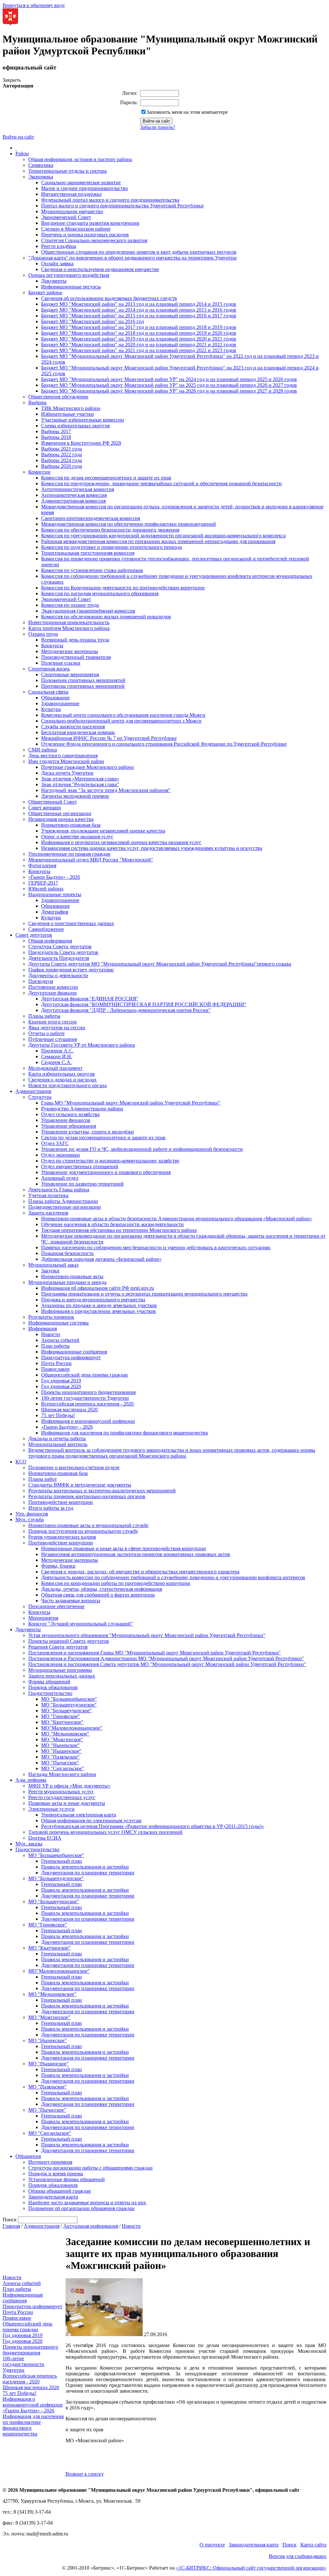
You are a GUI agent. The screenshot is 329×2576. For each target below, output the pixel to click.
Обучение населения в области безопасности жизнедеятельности (112, 1224)
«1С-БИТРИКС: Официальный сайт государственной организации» (251, 2568)
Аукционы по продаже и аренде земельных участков (99, 1305)
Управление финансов (66, 1120)
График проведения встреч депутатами (71, 970)
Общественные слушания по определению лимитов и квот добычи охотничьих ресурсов (139, 252)
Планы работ (43, 1479)
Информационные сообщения (74, 1352)
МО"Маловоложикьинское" (72, 1728)
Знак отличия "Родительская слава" (80, 784)
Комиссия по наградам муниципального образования (100, 593)
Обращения (28, 2156)
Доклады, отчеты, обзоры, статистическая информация (102, 1589)
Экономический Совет (66, 217)
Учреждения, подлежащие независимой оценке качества (103, 831)
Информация (43, 1329)
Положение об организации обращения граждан (81, 2208)
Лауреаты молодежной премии (75, 796)
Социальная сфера (48, 692)
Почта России (56, 1363)
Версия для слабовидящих (298, 2556)
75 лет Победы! (58, 1415)
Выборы (37, 402)
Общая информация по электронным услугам (91, 1820)
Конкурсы (52, 646)
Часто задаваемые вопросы (71, 1601)
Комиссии (39, 472)
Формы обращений (49, 1682)
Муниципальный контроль (58, 1444)
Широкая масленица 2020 (69, 1410)
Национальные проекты (55, 894)
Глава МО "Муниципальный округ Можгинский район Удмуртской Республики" (131, 1103)
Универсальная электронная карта (79, 1815)
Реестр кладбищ (59, 246)
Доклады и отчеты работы (57, 1438)
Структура (40, 1097)
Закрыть (12, 80)
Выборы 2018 (56, 437)
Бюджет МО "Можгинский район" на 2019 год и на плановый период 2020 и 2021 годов (139, 339)
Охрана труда (43, 634)
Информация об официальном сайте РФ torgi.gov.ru (98, 1288)
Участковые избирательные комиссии (83, 420)
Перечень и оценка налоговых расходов (85, 235)
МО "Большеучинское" (67, 1711)
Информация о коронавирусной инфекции (88, 1421)
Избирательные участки (67, 414)
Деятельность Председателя (59, 958)
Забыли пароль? (158, 127)
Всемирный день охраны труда (75, 640)
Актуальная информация (91, 2226)
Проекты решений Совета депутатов (69, 1641)
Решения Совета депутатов (58, 1647)
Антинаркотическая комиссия (74, 495)
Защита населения (48, 1213)
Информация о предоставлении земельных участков (98, 1311)
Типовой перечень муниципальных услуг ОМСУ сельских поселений (105, 1832)
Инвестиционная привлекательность (69, 622)
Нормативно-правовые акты (72, 1276)
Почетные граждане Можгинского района (87, 767)
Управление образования (69, 1126)
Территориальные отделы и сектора (67, 171)
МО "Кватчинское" (62, 1722)
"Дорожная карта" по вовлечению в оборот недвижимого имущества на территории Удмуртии (133, 258)
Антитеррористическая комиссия (78, 489)
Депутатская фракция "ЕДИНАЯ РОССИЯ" (90, 999)
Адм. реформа (31, 1780)
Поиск (289, 2545)
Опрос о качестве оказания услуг (77, 837)
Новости (51, 1334)
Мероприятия (43, 1618)
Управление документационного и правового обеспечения (106, 1172)
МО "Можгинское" (62, 1739)
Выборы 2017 (56, 431)
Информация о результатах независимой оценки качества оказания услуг (121, 842)
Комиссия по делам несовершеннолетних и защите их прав (106, 478)
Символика (41, 165)
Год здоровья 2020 (61, 1386)
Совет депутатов (34, 935)
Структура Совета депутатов (60, 947)
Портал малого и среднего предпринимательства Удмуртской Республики (122, 206)
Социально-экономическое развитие (81, 182)
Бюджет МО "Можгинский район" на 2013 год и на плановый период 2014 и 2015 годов (139, 304)
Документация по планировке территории (88, 1873)
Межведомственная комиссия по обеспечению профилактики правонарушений (129, 524)
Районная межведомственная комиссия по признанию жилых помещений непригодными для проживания (158, 541)
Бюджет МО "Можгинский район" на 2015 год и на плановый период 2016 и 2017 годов (139, 316)
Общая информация (50, 941)
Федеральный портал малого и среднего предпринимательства (110, 200)
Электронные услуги (51, 1809)
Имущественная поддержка (71, 194)
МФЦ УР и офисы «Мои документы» (69, 1786)
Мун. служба (30, 1520)
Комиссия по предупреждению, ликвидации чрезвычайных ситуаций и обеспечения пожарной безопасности (161, 483)
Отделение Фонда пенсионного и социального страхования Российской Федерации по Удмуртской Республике (164, 744)
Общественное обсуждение (58, 397)
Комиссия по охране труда (70, 605)
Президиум (41, 981)
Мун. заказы (29, 1844)
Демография (55, 912)
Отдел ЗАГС (55, 1143)
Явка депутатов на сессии (57, 1028)
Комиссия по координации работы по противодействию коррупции (116, 1583)
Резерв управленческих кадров (62, 1537)
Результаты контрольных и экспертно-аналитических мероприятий (102, 1491)
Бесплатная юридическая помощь (78, 732)
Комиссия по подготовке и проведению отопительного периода (111, 547)
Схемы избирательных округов (76, 426)
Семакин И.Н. (57, 1056)
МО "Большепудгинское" (69, 1705)
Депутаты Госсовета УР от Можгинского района (82, 1045)
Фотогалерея (42, 865)
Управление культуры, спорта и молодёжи (88, 1132)
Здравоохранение (60, 703)
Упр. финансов (32, 1514)
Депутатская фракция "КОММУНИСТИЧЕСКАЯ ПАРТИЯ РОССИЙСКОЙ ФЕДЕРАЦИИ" (144, 1004)
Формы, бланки (58, 1566)
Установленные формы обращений (67, 2179)
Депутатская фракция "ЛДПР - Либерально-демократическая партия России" (126, 1010)
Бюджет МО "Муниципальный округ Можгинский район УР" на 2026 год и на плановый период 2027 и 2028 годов (169, 391)
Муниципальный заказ (53, 1265)
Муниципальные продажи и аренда (67, 1282)
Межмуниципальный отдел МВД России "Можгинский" (91, 860)
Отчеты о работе (46, 1033)
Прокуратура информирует (71, 1357)
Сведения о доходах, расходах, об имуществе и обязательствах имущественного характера (140, 1572)
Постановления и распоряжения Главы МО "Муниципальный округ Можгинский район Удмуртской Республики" (155, 1653)
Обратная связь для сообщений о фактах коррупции (98, 1595)
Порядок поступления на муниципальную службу (83, 1531)
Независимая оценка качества (61, 819)
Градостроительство (50, 1693)
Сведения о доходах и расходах (62, 1080)
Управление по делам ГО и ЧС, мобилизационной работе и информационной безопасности (142, 1149)
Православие (55, 1369)
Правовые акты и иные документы (67, 1803)
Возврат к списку (85, 2474)
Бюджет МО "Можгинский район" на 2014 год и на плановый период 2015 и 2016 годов (139, 310)
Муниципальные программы (60, 1670)
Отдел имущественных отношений (80, 1166)
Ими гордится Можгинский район (66, 761)
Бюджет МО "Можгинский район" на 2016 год (93, 321)
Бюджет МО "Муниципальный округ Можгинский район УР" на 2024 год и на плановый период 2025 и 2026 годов (169, 379)
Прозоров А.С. (57, 1051)
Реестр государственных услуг (62, 1797)
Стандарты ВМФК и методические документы (80, 1485)
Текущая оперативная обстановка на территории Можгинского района (119, 1230)
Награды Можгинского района (62, 1774)
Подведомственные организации (65, 1207)
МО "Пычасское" (60, 1763)
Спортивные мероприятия (70, 674)
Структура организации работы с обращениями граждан (90, 2168)
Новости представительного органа (67, 1085)
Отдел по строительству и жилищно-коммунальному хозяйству (110, 1161)
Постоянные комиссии (53, 987)
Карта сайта (313, 2545)
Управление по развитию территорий (82, 1184)
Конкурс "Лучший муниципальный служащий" (81, 1624)
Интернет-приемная (50, 2162)
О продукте (212, 2545)
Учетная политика (48, 1195)
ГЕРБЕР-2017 (43, 883)
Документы (54, 281)
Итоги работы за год (51, 1508)
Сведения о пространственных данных (71, 923)
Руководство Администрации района (82, 1109)
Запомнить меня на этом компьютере (187, 112)
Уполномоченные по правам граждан (69, 854)
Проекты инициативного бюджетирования (88, 1392)
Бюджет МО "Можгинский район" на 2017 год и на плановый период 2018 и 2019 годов (139, 327)
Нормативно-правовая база (71, 825)
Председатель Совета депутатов (63, 952)
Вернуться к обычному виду (34, 5)
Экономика (41, 177)
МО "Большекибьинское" (69, 1699)
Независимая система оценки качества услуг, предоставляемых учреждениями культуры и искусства (152, 848)
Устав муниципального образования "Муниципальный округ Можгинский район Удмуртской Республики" (147, 1635)
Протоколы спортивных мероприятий (83, 686)
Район (22, 154)
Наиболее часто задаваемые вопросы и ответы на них (87, 2203)
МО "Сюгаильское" (63, 1768)
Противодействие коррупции (61, 1502)
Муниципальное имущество (72, 211)
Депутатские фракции (53, 993)
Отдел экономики (61, 1155)
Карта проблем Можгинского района (69, 628)
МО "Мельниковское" (65, 1734)
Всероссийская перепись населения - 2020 (87, 1404)
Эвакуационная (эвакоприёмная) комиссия (88, 611)
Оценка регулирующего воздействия (69, 275)
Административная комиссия (73, 501)
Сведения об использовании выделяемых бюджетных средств (109, 298)
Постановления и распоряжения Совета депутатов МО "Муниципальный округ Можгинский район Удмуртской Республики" (167, 1664)
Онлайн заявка (57, 264)
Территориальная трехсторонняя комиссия (88, 553)
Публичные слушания (53, 1039)
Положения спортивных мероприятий (83, 680)
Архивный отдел (60, 1178)
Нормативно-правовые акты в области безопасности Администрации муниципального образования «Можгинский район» (177, 1219)
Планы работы (44, 1016)
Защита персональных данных (62, 1676)
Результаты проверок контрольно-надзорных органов (87, 1496)
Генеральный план (62, 1861)
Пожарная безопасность (67, 1253)
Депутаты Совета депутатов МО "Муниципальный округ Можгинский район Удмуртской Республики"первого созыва (160, 964)
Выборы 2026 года (62, 466)
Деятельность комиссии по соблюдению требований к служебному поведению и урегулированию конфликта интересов (173, 1577)
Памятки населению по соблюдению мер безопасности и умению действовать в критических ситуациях (156, 1247)
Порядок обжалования (53, 1687)
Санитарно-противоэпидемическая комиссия (91, 518)
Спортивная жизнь (49, 669)
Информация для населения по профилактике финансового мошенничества (124, 1433)
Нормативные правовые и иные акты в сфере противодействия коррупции (124, 1548)
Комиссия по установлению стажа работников (92, 570)
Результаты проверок (51, 1317)
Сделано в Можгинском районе (76, 229)
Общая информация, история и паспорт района (80, 159)
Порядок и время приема (56, 2174)
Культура (51, 709)
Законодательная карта (53, 2197)
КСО (21, 1462)
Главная (11, 2226)
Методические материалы (70, 651)
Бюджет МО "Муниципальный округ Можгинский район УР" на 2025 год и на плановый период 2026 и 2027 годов (169, 385)
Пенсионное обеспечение (56, 1606)
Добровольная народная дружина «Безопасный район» (101, 1259)
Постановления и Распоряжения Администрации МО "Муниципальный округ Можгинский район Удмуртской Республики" (166, 1658)
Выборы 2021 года (62, 449)
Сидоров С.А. (56, 1062)
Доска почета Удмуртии (67, 773)
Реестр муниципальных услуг (61, 1792)
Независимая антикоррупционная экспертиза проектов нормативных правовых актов (136, 1554)
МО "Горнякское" (61, 1716)
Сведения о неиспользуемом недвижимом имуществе (100, 269)
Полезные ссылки (61, 663)
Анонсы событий (60, 1340)
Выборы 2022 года (62, 455)
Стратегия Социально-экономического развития (94, 240)
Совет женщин (45, 808)
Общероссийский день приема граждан (84, 1375)
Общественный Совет (53, 802)
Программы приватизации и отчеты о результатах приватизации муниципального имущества (144, 1294)
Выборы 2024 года (62, 460)
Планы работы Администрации (63, 1201)
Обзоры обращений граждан (60, 2191)
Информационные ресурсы (71, 287)
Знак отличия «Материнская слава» (80, 779)
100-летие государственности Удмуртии (85, 1398)
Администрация (33, 1091)
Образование (55, 698)
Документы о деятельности (58, 975)
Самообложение (46, 929)
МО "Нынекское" (60, 1745)
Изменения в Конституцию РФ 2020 (81, 443)
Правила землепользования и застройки (85, 1867)
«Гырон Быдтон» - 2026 (54, 877)
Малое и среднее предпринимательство (84, 188)
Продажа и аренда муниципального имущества (93, 1300)
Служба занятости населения (73, 727)
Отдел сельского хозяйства (70, 1114)
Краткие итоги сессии (53, 1022)
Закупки (50, 1271)
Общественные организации (60, 813)
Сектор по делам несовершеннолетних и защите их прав (103, 1138)
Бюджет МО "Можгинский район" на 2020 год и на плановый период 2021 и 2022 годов (139, 345)
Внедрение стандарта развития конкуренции (90, 223)
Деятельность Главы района (59, 1190)
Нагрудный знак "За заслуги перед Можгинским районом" (106, 790)
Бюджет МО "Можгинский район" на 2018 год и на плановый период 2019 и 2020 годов (139, 333)
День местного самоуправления (63, 756)
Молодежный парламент (55, 1068)
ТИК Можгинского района (71, 408)
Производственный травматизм (76, 657)
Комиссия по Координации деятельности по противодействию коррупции (123, 588)
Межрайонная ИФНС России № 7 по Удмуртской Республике (109, 738)
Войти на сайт (18, 137)
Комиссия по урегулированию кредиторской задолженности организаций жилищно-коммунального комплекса (163, 536)
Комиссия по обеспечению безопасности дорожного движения (110, 530)
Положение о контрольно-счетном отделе (74, 1467)
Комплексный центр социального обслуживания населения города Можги (123, 715)
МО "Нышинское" (61, 1751)
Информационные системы (58, 1323)
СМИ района (43, 750)
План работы (55, 1346)
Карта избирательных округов (62, 1074)
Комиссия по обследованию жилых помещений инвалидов (106, 617)
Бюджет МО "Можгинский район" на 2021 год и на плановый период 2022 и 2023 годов (139, 350)
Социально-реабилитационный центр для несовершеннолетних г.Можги (121, 721)
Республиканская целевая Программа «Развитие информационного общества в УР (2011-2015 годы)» (153, 1826)
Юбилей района (46, 889)
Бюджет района (45, 292)
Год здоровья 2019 (61, 1381)
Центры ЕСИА (45, 1838)
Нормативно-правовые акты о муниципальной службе (88, 1525)
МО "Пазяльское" (60, 1757)
